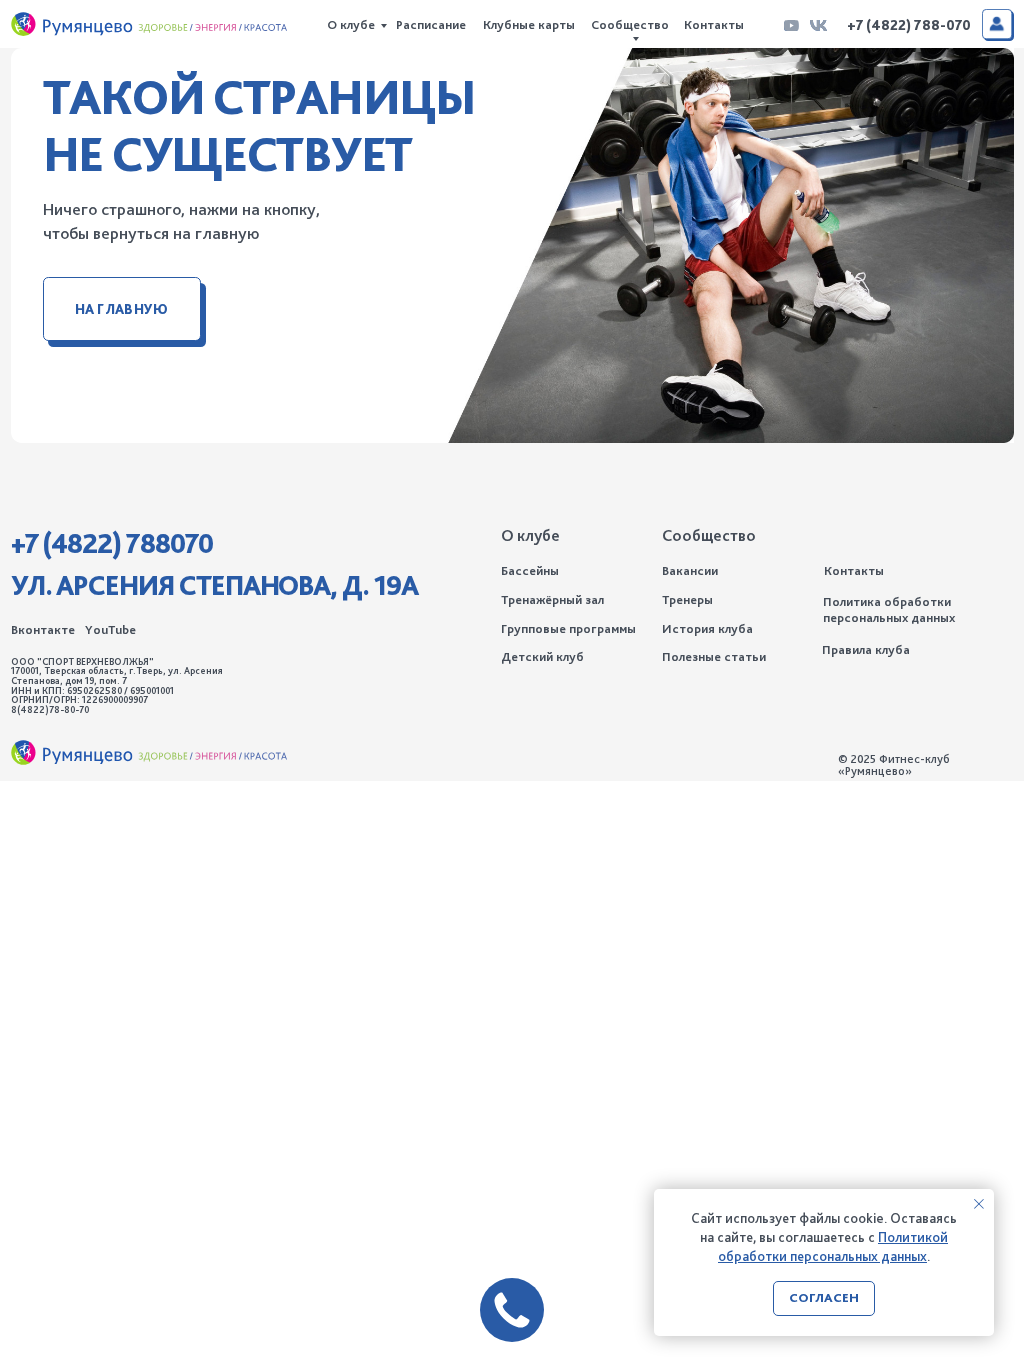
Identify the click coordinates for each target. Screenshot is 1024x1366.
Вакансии (690, 570)
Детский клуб (542, 656)
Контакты (714, 24)
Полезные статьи (714, 656)
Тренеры (687, 599)
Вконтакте (43, 629)
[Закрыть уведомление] (979, 1204)
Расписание (431, 24)
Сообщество (630, 24)
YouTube (110, 629)
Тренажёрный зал (552, 599)
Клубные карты (529, 24)
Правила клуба (866, 649)
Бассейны (530, 570)
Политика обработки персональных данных (889, 609)
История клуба (707, 628)
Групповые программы (568, 628)
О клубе (351, 24)
